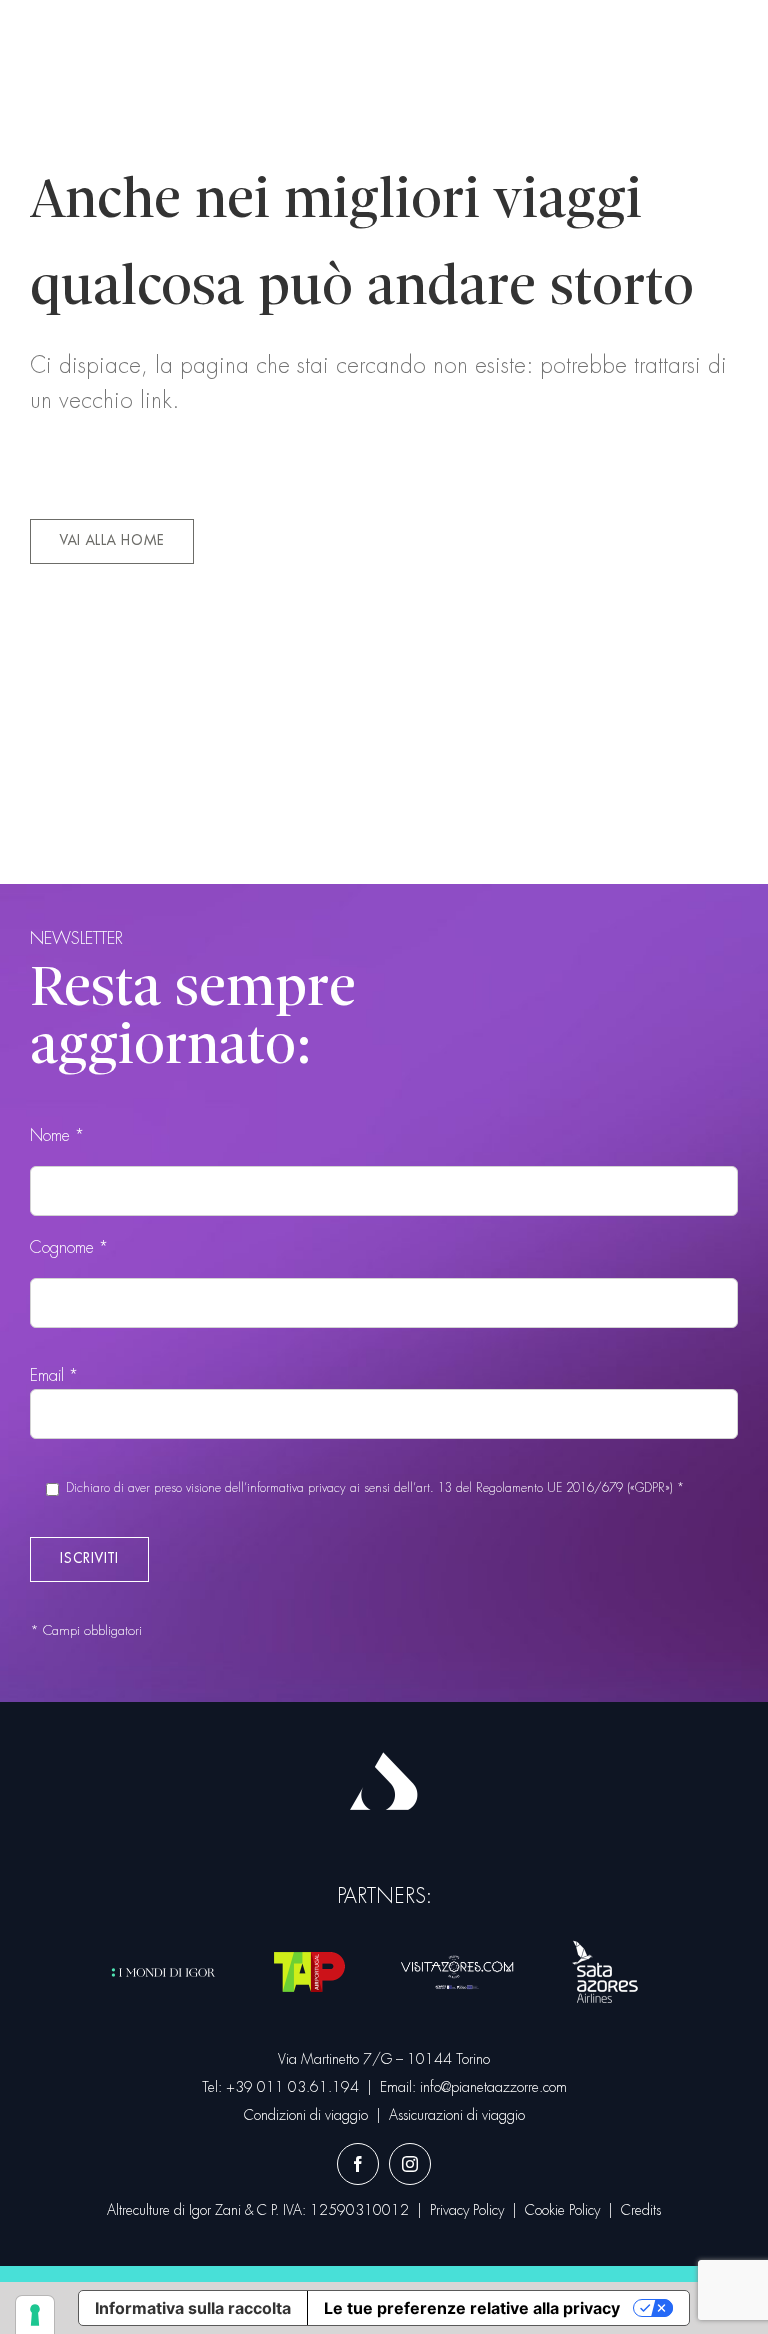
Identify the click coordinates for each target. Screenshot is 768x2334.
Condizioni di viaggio (306, 2115)
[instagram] (410, 2164)
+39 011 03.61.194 (292, 2087)
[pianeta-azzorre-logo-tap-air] (310, 1941)
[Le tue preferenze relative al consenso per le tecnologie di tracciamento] (35, 2315)
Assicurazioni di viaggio (457, 2115)
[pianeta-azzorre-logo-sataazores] (605, 1941)
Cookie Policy (562, 2210)
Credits (641, 2210)
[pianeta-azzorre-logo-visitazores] (457, 1960)
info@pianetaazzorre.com (493, 2087)
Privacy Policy (467, 2210)
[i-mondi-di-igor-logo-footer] (163, 1961)
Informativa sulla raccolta (193, 2308)
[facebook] (358, 2164)
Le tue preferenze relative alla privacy (472, 2308)
